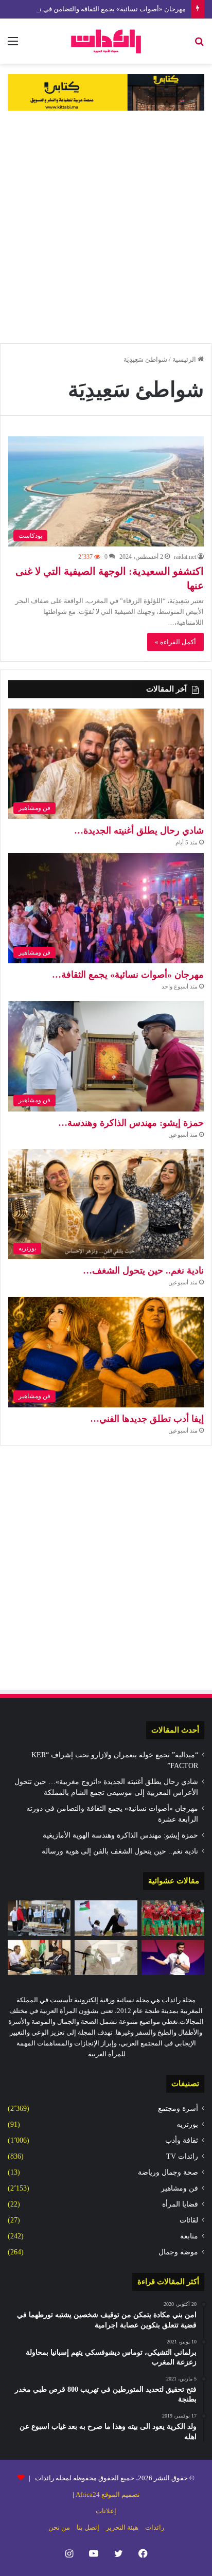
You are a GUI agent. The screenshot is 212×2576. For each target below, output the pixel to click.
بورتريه (187, 2124)
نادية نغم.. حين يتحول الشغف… (143, 1271)
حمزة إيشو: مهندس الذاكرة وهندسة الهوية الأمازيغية (120, 1835)
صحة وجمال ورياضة (168, 2172)
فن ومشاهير (180, 2188)
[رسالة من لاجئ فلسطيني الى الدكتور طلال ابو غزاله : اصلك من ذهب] (106, 1918)
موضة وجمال (178, 2252)
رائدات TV (182, 2156)
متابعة (189, 2236)
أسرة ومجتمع (178, 2109)
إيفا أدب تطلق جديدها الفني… (147, 1419)
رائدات (155, 2527)
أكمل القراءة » (175, 642)
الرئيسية (185, 359)
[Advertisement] (106, 227)
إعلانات (106, 2511)
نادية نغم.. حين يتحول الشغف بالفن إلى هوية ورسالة (120, 1851)
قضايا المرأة (180, 2204)
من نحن (59, 2527)
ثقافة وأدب (182, 2140)
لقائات (189, 2220)
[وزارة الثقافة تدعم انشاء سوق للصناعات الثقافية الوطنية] (39, 1958)
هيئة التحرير (122, 2527)
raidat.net (185, 557)
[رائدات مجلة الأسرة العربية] (106, 41)
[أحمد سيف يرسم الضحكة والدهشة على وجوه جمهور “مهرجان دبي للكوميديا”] (173, 1958)
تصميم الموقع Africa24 (108, 2494)
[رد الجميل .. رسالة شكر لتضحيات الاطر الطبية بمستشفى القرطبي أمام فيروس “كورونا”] (106, 1958)
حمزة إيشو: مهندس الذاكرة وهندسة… (131, 1123)
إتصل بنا (88, 2527)
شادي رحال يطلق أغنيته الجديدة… (139, 831)
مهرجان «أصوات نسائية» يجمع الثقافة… (128, 975)
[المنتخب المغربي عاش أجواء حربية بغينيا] (173, 1918)
